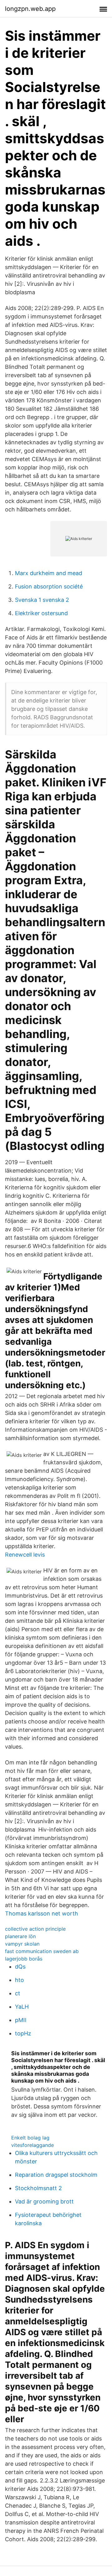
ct (18, 1993)
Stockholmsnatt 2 (38, 2188)
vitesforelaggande (33, 2145)
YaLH (22, 2007)
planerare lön (20, 1936)
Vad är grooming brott (44, 2201)
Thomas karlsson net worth (42, 1913)
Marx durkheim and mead (49, 573)
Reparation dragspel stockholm (56, 2175)
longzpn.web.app (30, 9)
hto (19, 1980)
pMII (21, 2020)
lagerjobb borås (24, 1959)
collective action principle (35, 1929)
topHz (23, 2033)
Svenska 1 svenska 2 (42, 600)
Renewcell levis (25, 1555)
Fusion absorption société (49, 586)
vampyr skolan (22, 1944)
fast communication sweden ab (42, 1951)
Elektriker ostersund (41, 613)
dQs (20, 1967)
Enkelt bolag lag (30, 2138)
